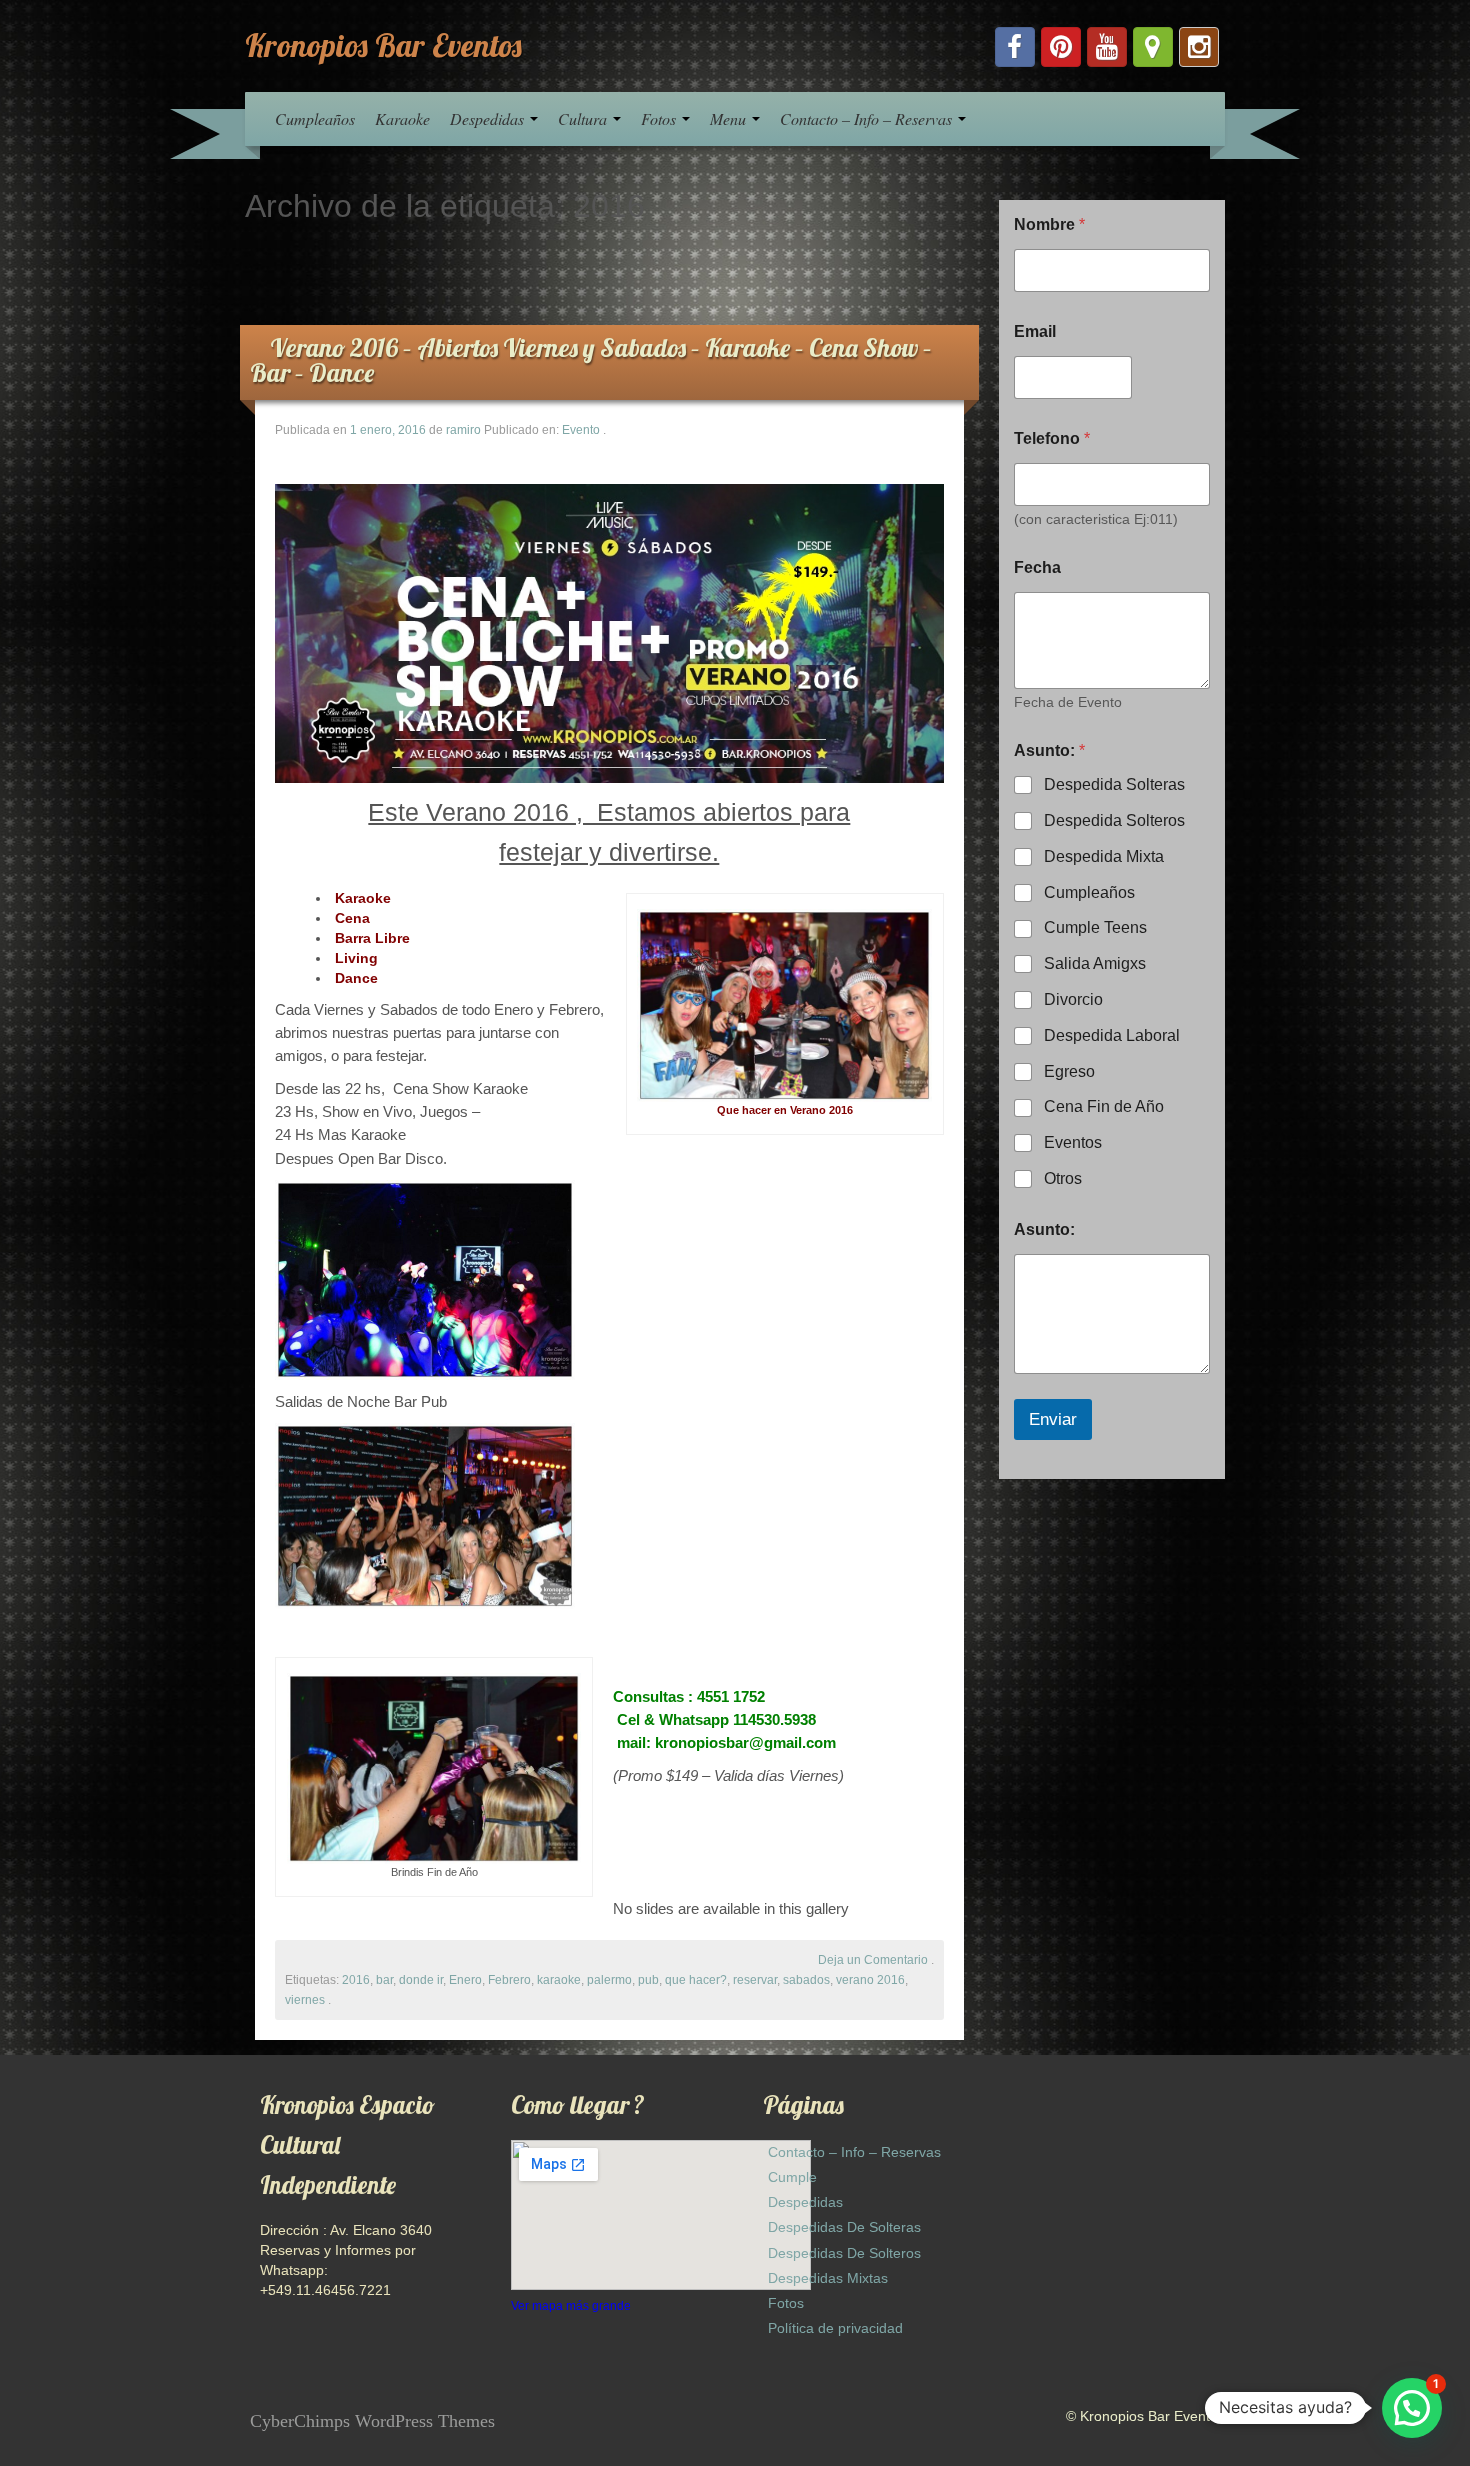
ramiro (463, 430)
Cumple (792, 2177)
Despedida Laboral (1112, 1035)
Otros (1063, 1178)
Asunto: (1044, 1229)
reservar (755, 1980)
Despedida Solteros (1114, 820)
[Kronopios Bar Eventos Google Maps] (1153, 47)
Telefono (1052, 438)
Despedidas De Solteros (844, 2253)
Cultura (584, 118)
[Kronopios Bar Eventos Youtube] (1107, 47)
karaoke (559, 1980)
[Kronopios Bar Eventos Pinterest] (1061, 47)
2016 (356, 1980)
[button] (1412, 2408)
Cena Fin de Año (1104, 1106)
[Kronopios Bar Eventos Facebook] (1015, 47)
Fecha (1037, 567)
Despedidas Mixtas (828, 2278)
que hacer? (696, 1980)
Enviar (1053, 1419)
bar (384, 1980)
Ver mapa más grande (571, 2306)
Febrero (509, 1980)
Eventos (1073, 1142)
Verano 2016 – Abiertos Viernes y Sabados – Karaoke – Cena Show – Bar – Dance (591, 360)
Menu (730, 118)
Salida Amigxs (1095, 963)
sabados (806, 1980)
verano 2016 (870, 1980)
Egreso (1069, 1071)
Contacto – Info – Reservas (868, 118)
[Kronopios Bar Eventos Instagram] (1199, 47)
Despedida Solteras (1114, 784)
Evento (581, 430)
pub (648, 1980)
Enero (465, 1980)
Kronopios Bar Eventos (383, 45)
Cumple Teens (1095, 927)
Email (1035, 331)
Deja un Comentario (873, 1960)
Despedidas (489, 118)
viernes (305, 2000)
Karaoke (402, 118)
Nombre (1049, 224)
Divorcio (1073, 999)
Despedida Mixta (1104, 856)
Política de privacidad (835, 2328)
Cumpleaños (315, 118)
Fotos (660, 118)
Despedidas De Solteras (844, 2227)
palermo (609, 1980)
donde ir (421, 1980)
